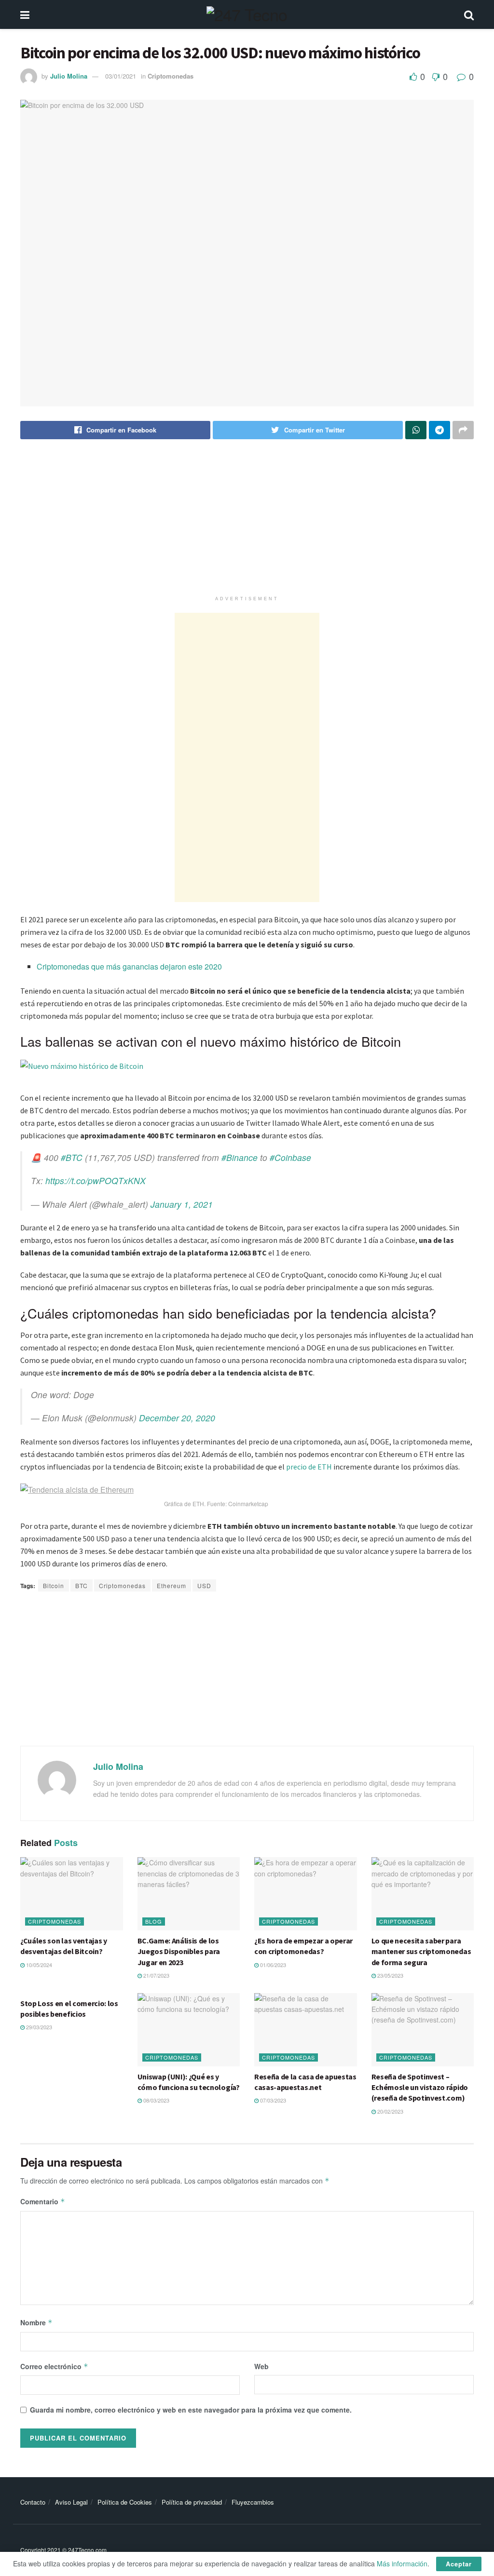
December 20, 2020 (177, 1418)
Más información (402, 2563)
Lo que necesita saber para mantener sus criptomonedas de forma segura (421, 1951)
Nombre (36, 2322)
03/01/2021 (121, 76)
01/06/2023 (272, 1965)
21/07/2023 (156, 1975)
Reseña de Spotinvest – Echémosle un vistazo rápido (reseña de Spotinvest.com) (420, 2087)
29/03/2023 (38, 2027)
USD (204, 1585)
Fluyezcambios (253, 2502)
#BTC (72, 1157)
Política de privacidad (192, 2502)
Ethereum (172, 1585)
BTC (82, 1585)
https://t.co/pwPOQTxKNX (96, 1180)
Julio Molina (69, 76)
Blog (154, 1921)
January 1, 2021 (182, 1204)
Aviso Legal (71, 2502)
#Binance (240, 1157)
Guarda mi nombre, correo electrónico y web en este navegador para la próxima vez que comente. (191, 2410)
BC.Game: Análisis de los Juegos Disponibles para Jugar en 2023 (179, 1951)
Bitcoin (54, 1585)
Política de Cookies (125, 2502)
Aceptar (459, 2564)
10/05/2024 (38, 1965)
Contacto (33, 2502)
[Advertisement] (247, 524)
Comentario (43, 2201)
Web (261, 2366)
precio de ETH (309, 1467)
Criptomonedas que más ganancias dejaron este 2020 (129, 966)
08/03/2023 (156, 2100)
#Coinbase (290, 1157)
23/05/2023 (390, 1975)
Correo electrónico (54, 2366)
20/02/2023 (390, 2111)
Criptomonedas (171, 76)
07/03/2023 (272, 2100)
